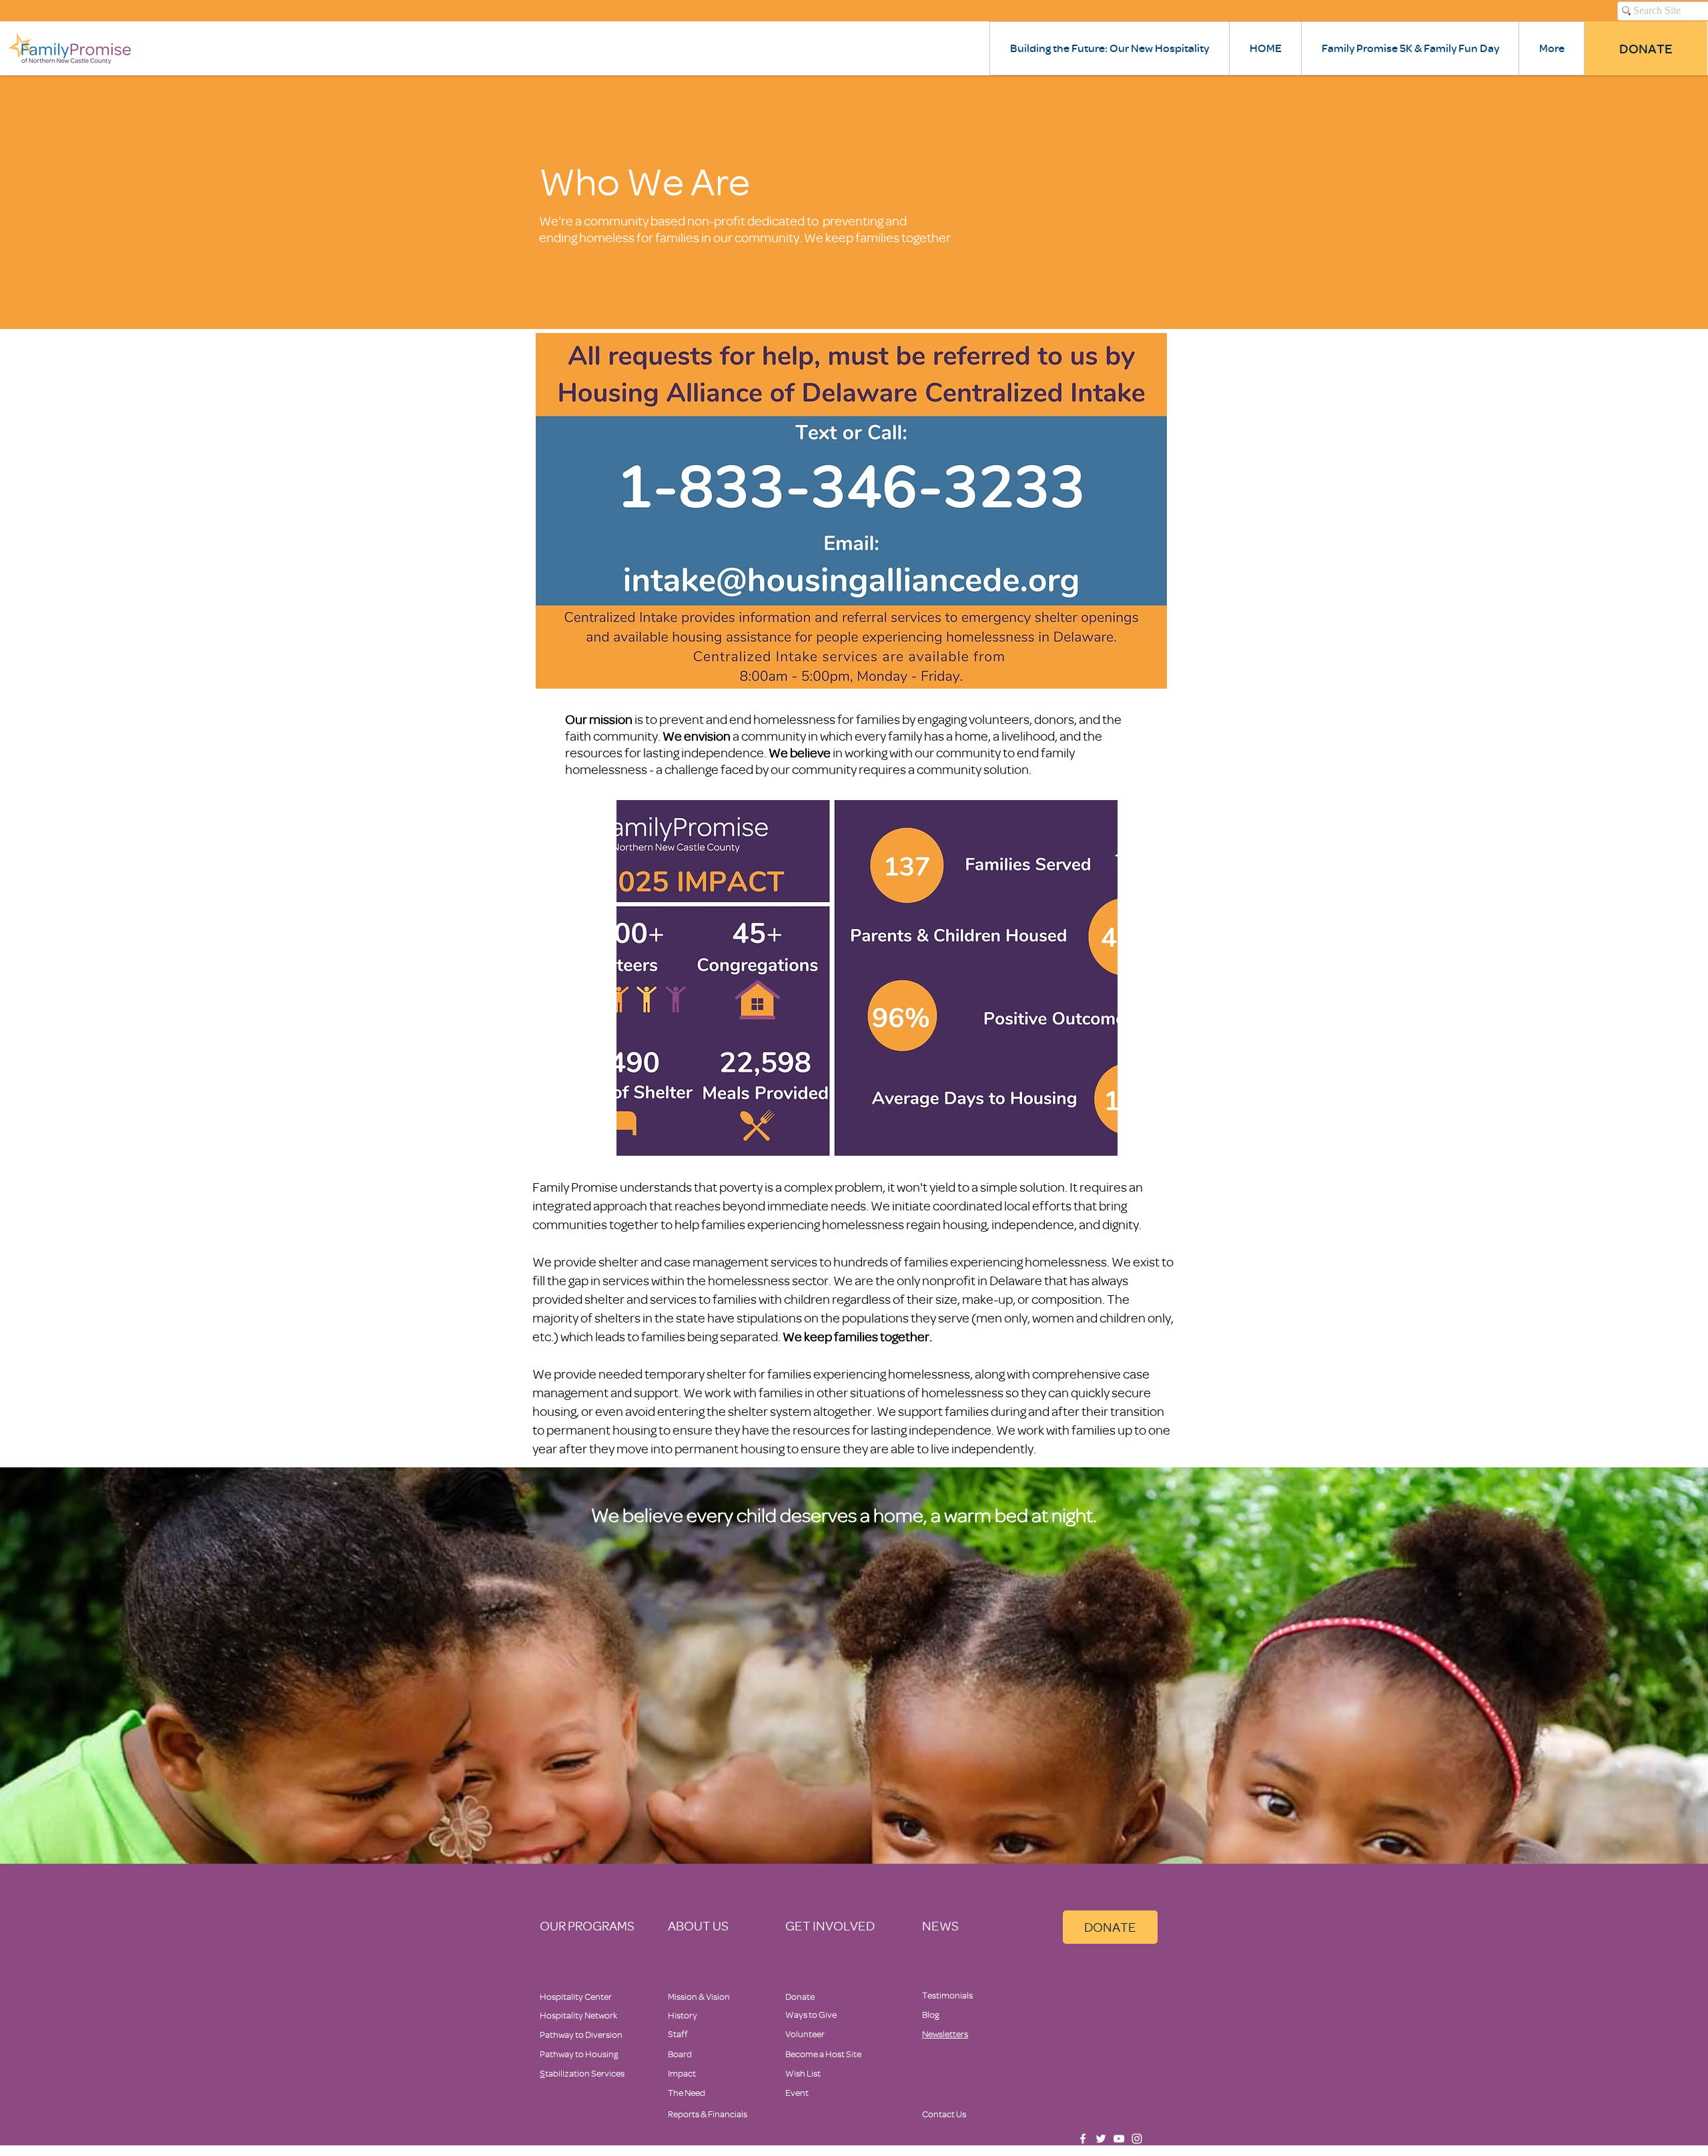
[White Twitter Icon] (1101, 2139)
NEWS (940, 1925)
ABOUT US (698, 1925)
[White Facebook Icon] (1083, 2139)
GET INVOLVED (830, 1925)
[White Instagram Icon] (1137, 2139)
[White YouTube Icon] (1119, 2139)
